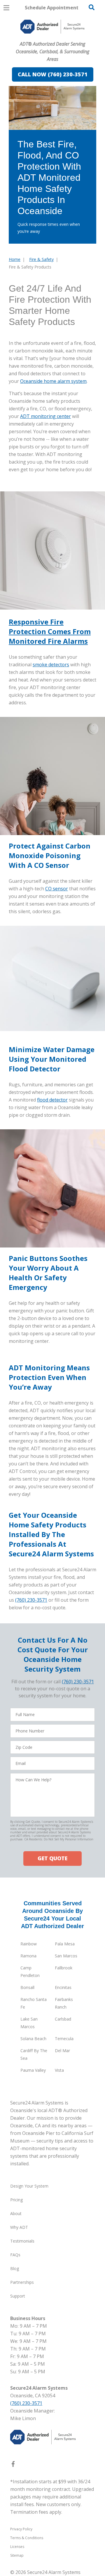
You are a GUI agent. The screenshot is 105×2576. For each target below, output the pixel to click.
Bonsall (27, 1987)
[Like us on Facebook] (13, 2465)
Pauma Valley (33, 2070)
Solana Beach (33, 2039)
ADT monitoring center (45, 416)
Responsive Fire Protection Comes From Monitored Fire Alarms (50, 631)
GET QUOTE (52, 1858)
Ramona (28, 1956)
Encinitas (63, 1987)
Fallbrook (64, 1968)
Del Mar (62, 2051)
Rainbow (29, 1944)
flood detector (52, 1100)
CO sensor (57, 889)
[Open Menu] (6, 8)
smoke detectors (51, 665)
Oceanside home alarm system (53, 381)
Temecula (64, 2039)
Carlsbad (63, 2019)
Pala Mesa (65, 1944)
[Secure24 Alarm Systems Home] (52, 27)
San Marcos (66, 1956)
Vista (59, 2070)
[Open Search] (92, 7)
